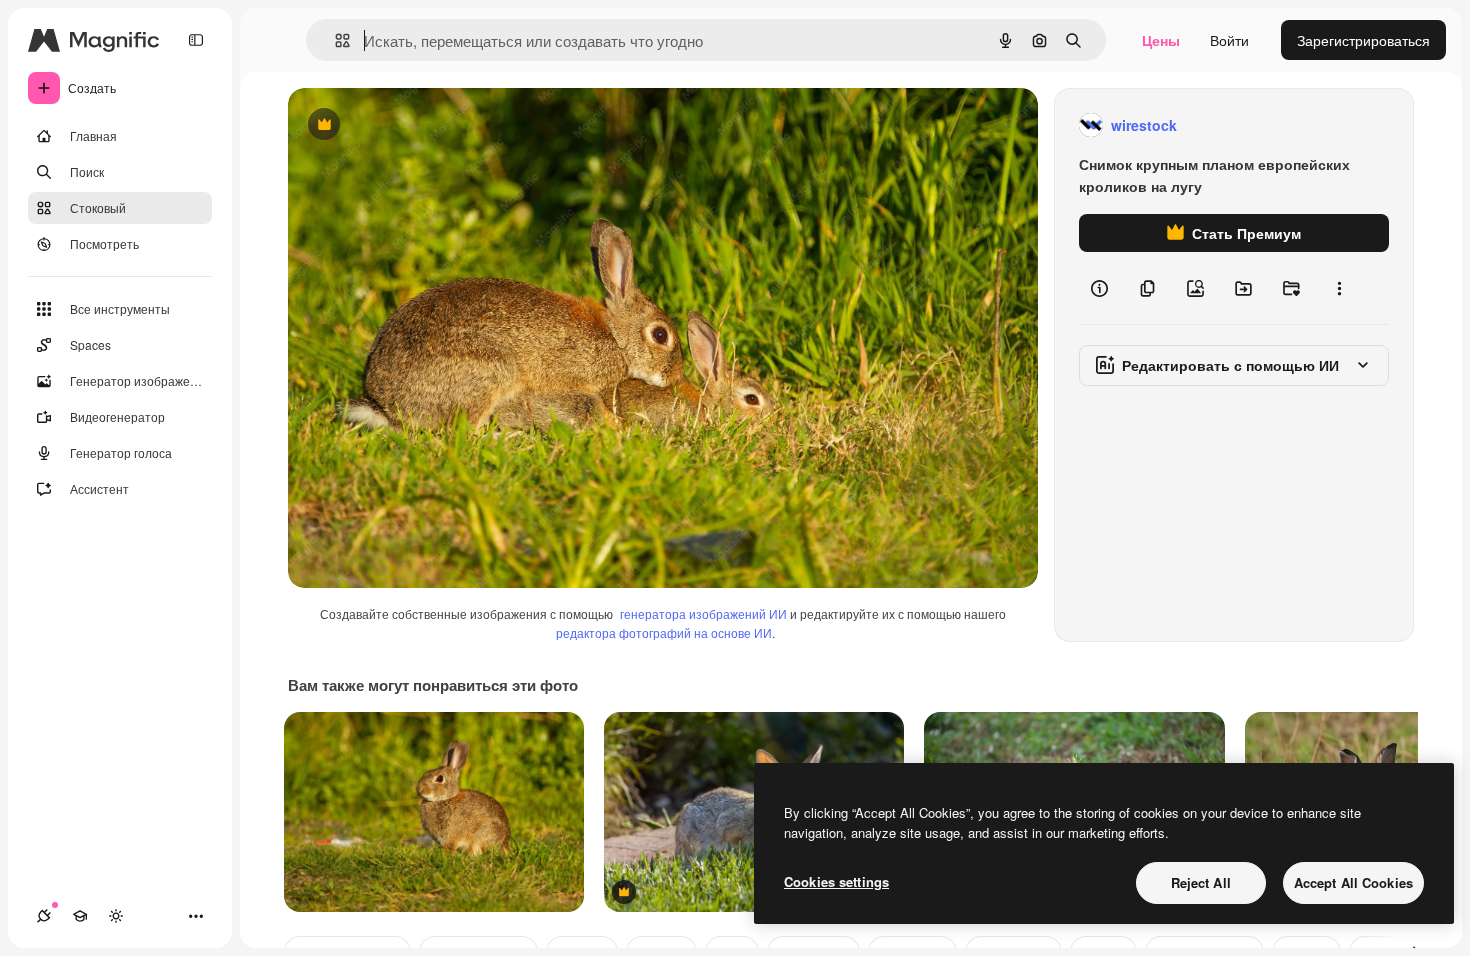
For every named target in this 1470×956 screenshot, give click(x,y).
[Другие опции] (1339, 288)
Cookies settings (836, 881)
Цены (1161, 40)
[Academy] (80, 916)
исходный (422, 125)
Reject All (1201, 882)
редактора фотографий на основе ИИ (664, 632)
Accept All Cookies (1353, 882)
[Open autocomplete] (334, 40)
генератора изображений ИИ (703, 613)
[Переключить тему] (116, 916)
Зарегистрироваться (1363, 40)
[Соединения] (44, 916)
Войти (1229, 40)
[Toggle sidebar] (196, 40)
